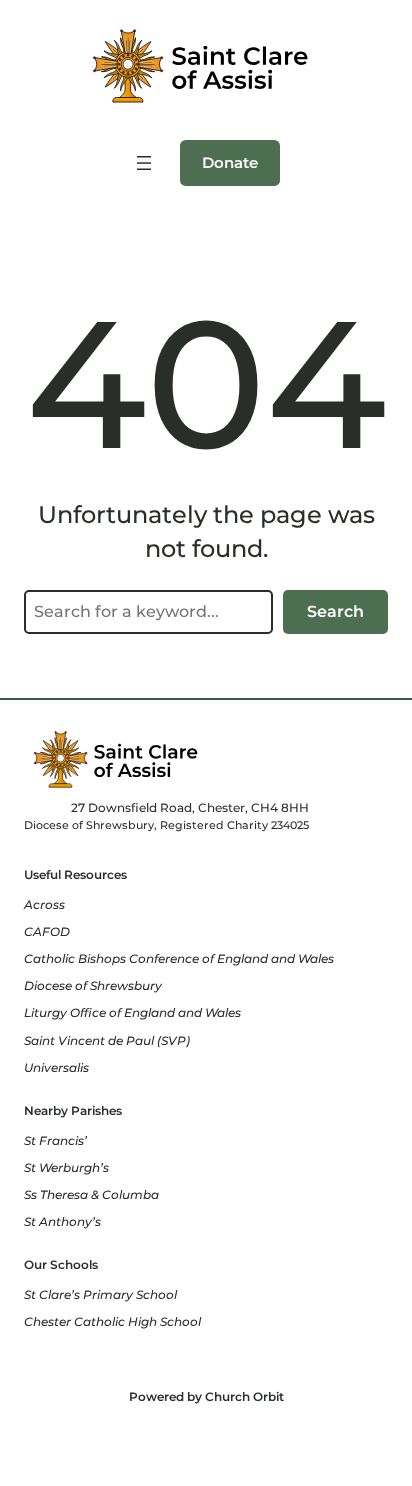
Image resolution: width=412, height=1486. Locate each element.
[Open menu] (144, 163)
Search (335, 611)
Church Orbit (244, 1396)
